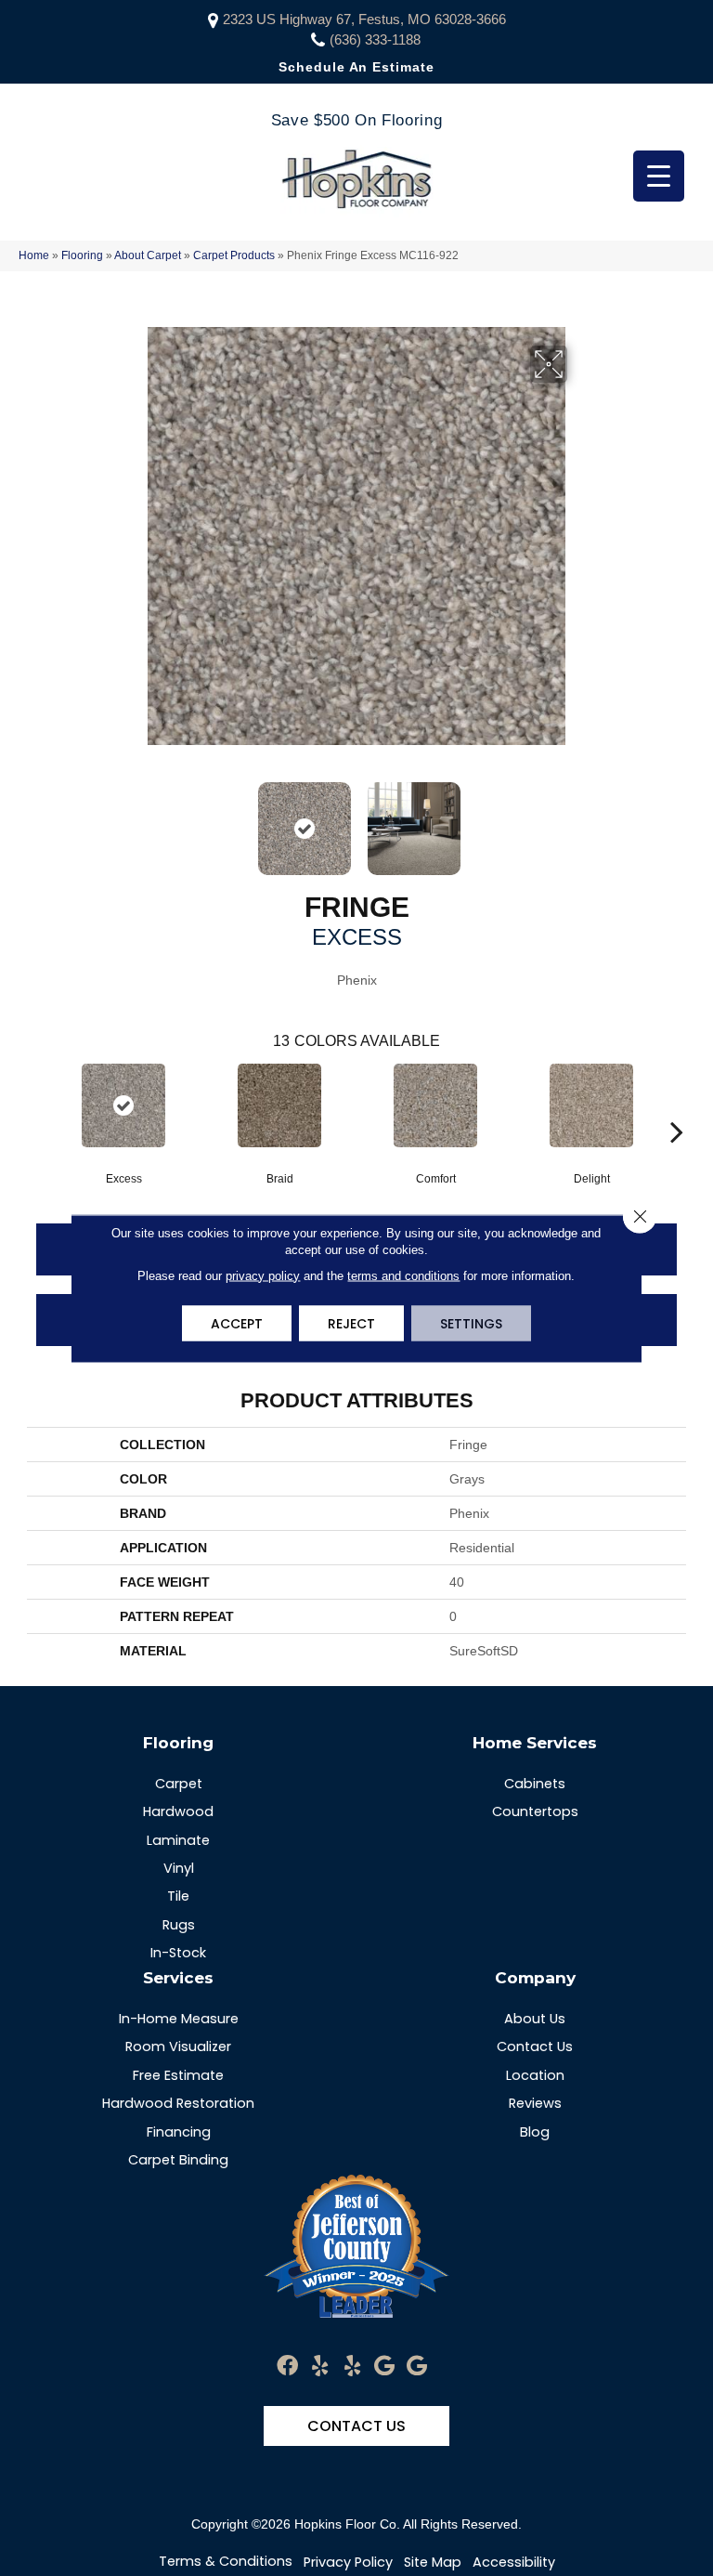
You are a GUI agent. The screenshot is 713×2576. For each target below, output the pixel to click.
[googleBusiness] (384, 2367)
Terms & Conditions (226, 2561)
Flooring (82, 255)
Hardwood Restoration (178, 2103)
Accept (237, 1323)
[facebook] (287, 2367)
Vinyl (179, 1868)
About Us (535, 2019)
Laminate (178, 1840)
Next (579, 819)
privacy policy (263, 1275)
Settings (471, 1323)
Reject (351, 1323)
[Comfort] (435, 1105)
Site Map (433, 2562)
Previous (134, 819)
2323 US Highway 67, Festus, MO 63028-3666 (364, 19)
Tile (178, 1896)
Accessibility (514, 2562)
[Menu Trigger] (659, 176)
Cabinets (535, 1784)
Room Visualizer (178, 2046)
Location (535, 2075)
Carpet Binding (178, 2160)
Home (34, 255)
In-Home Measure (179, 2019)
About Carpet (148, 255)
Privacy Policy (348, 2562)
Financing (179, 2132)
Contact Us (535, 2046)
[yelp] (320, 2367)
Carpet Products (234, 255)
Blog (535, 2132)
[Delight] (591, 1105)
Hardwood (178, 1811)
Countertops (535, 1811)
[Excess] (123, 1105)
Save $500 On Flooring (356, 120)
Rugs (179, 1925)
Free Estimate (178, 2075)
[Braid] (279, 1105)
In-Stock (178, 1953)
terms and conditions (403, 1275)
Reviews (535, 2103)
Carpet (179, 1784)
